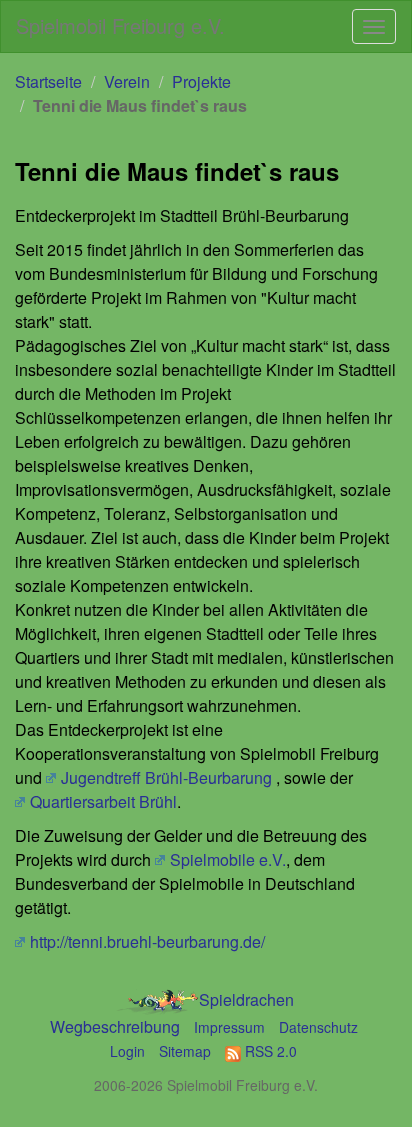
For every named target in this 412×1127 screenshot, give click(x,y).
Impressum (229, 1027)
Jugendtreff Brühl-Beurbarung (166, 777)
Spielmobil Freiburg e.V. (120, 25)
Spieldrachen (246, 999)
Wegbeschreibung (115, 1026)
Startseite (48, 81)
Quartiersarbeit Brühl (103, 801)
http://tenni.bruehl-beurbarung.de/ (147, 941)
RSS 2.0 (269, 1051)
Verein (127, 81)
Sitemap (185, 1051)
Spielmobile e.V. (228, 859)
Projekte (201, 81)
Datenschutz (318, 1027)
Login (127, 1051)
